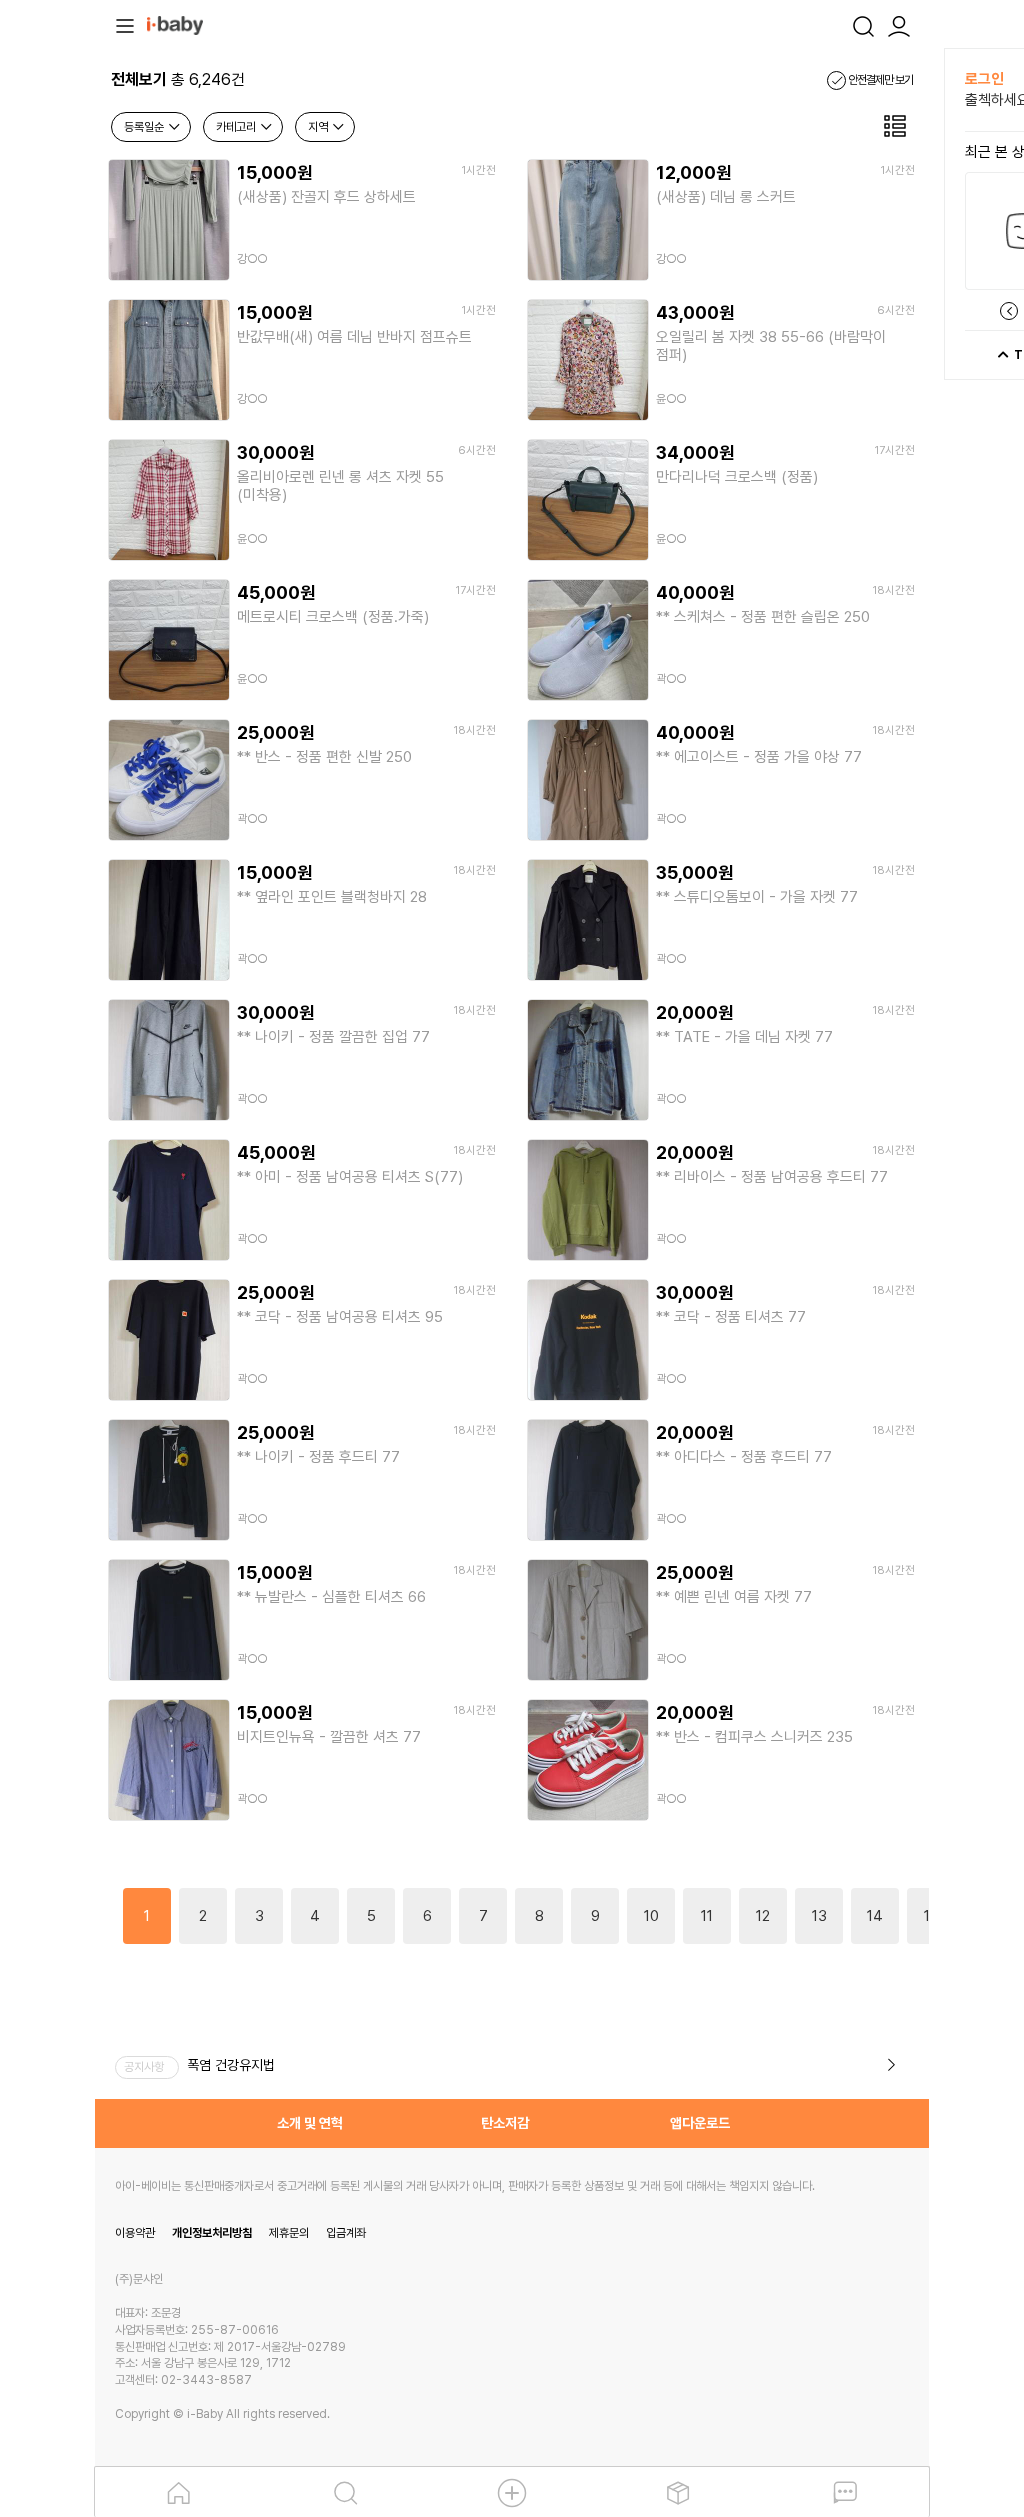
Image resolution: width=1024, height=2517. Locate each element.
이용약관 (135, 2233)
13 (819, 1916)
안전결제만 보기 (879, 80)
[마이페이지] (899, 24)
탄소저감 (505, 2123)
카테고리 (237, 127)
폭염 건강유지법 (231, 2065)
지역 (319, 127)
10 (651, 1916)
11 (707, 1916)
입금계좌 (346, 2233)
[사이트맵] (125, 24)
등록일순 (145, 127)
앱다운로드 (700, 2123)
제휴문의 (289, 2233)
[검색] (863, 24)
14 (875, 1916)
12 (763, 1916)
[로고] (175, 24)
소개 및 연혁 (310, 2123)
